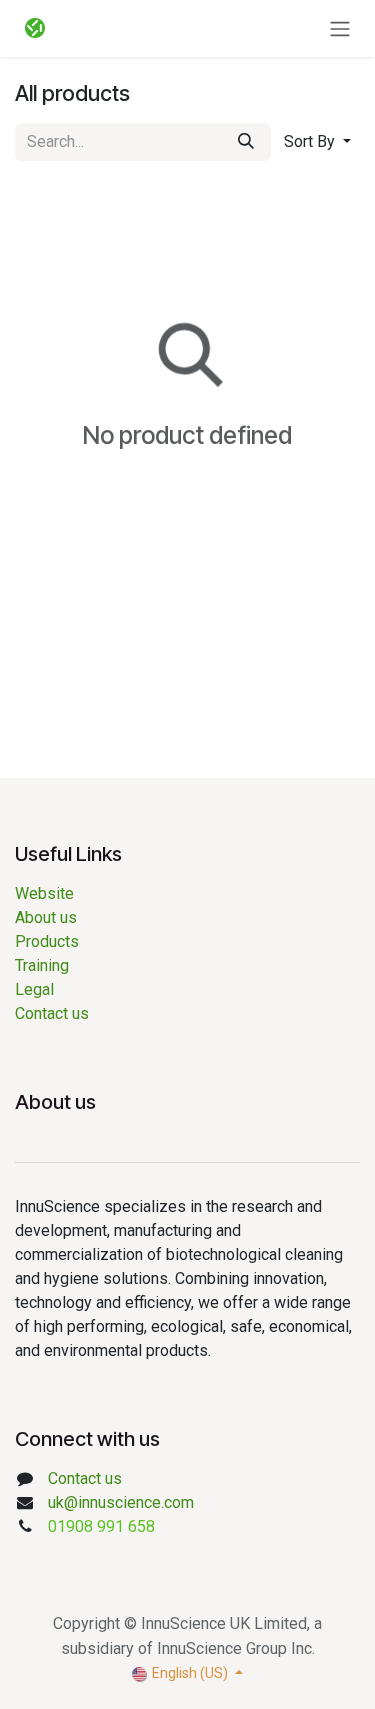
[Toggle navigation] (340, 28)
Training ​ (44, 965)
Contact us (52, 1013)
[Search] (246, 142)
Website (44, 893)
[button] (317, 142)
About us (50, 917)
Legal (34, 989)
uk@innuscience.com (121, 1502)
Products (47, 941)
